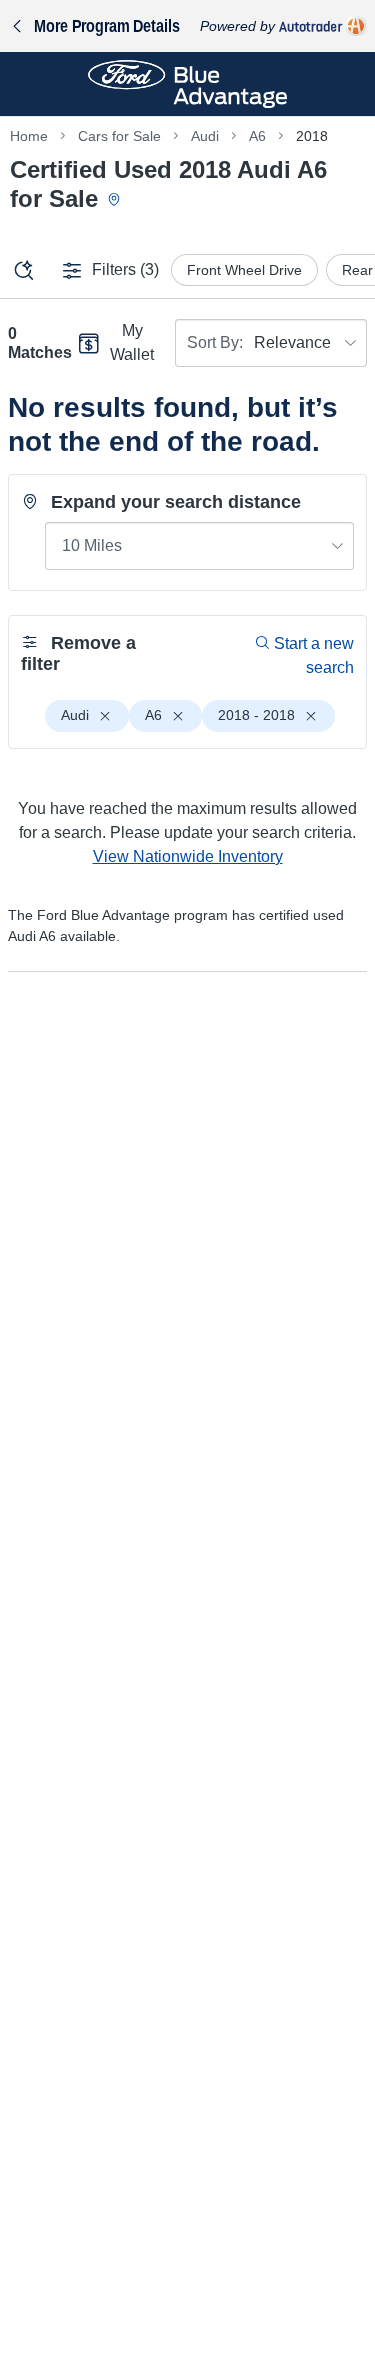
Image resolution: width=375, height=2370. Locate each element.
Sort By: (215, 342)
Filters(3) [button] (125, 269)
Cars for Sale (119, 136)
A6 (257, 136)
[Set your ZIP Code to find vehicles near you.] (116, 200)
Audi (205, 136)
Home (29, 136)
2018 (312, 136)
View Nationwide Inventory (188, 856)
